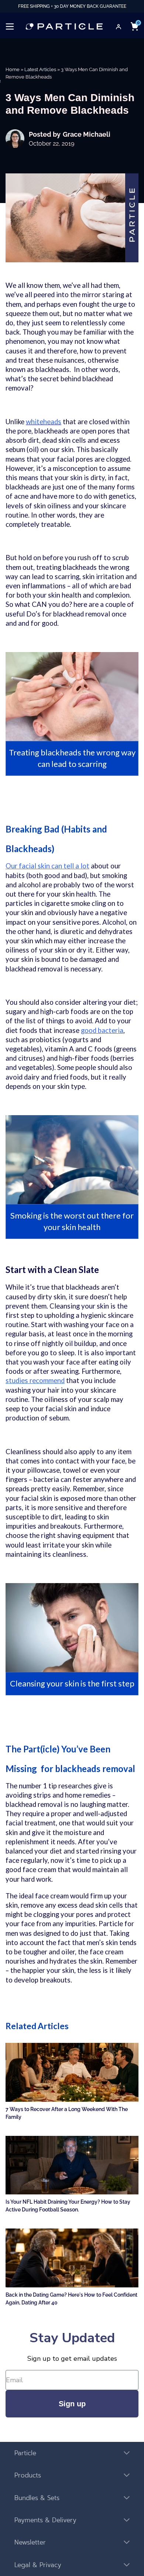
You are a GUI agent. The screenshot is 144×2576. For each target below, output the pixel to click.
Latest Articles (40, 69)
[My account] (119, 27)
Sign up (72, 2404)
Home (13, 69)
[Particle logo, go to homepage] (64, 26)
